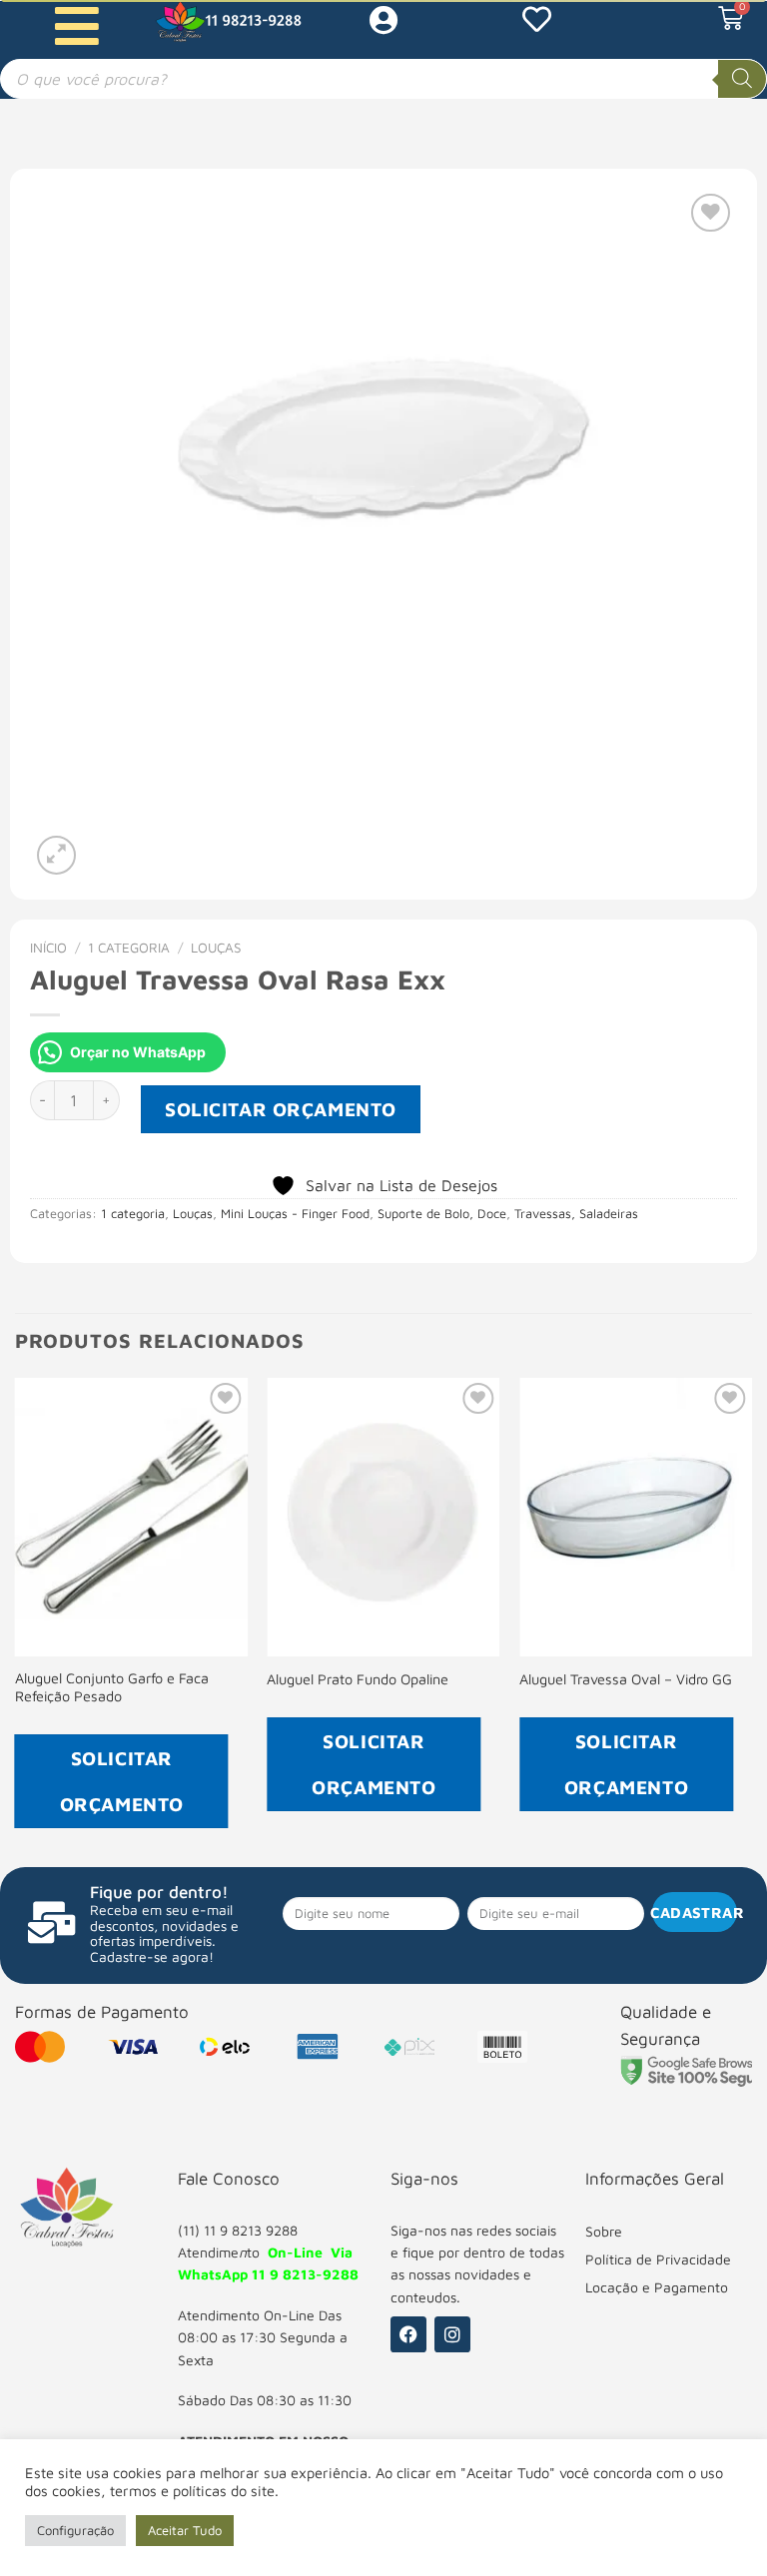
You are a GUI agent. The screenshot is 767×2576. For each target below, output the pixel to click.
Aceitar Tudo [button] (185, 2530)
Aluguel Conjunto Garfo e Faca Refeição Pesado (112, 1687)
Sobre (604, 2231)
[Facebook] (408, 2334)
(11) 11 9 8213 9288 (238, 2230)
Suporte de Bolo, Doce (442, 1214)
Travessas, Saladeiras (576, 1214)
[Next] (751, 1621)
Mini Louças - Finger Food (295, 1214)
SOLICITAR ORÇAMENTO (281, 1109)
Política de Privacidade (658, 2259)
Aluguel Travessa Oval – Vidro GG (626, 1679)
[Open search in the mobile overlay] (383, 79)
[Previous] (16, 1621)
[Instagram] (452, 2334)
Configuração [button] (75, 2530)
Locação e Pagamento (657, 2287)
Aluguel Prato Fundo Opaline (358, 1679)
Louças (216, 948)
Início (48, 948)
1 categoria (129, 948)
